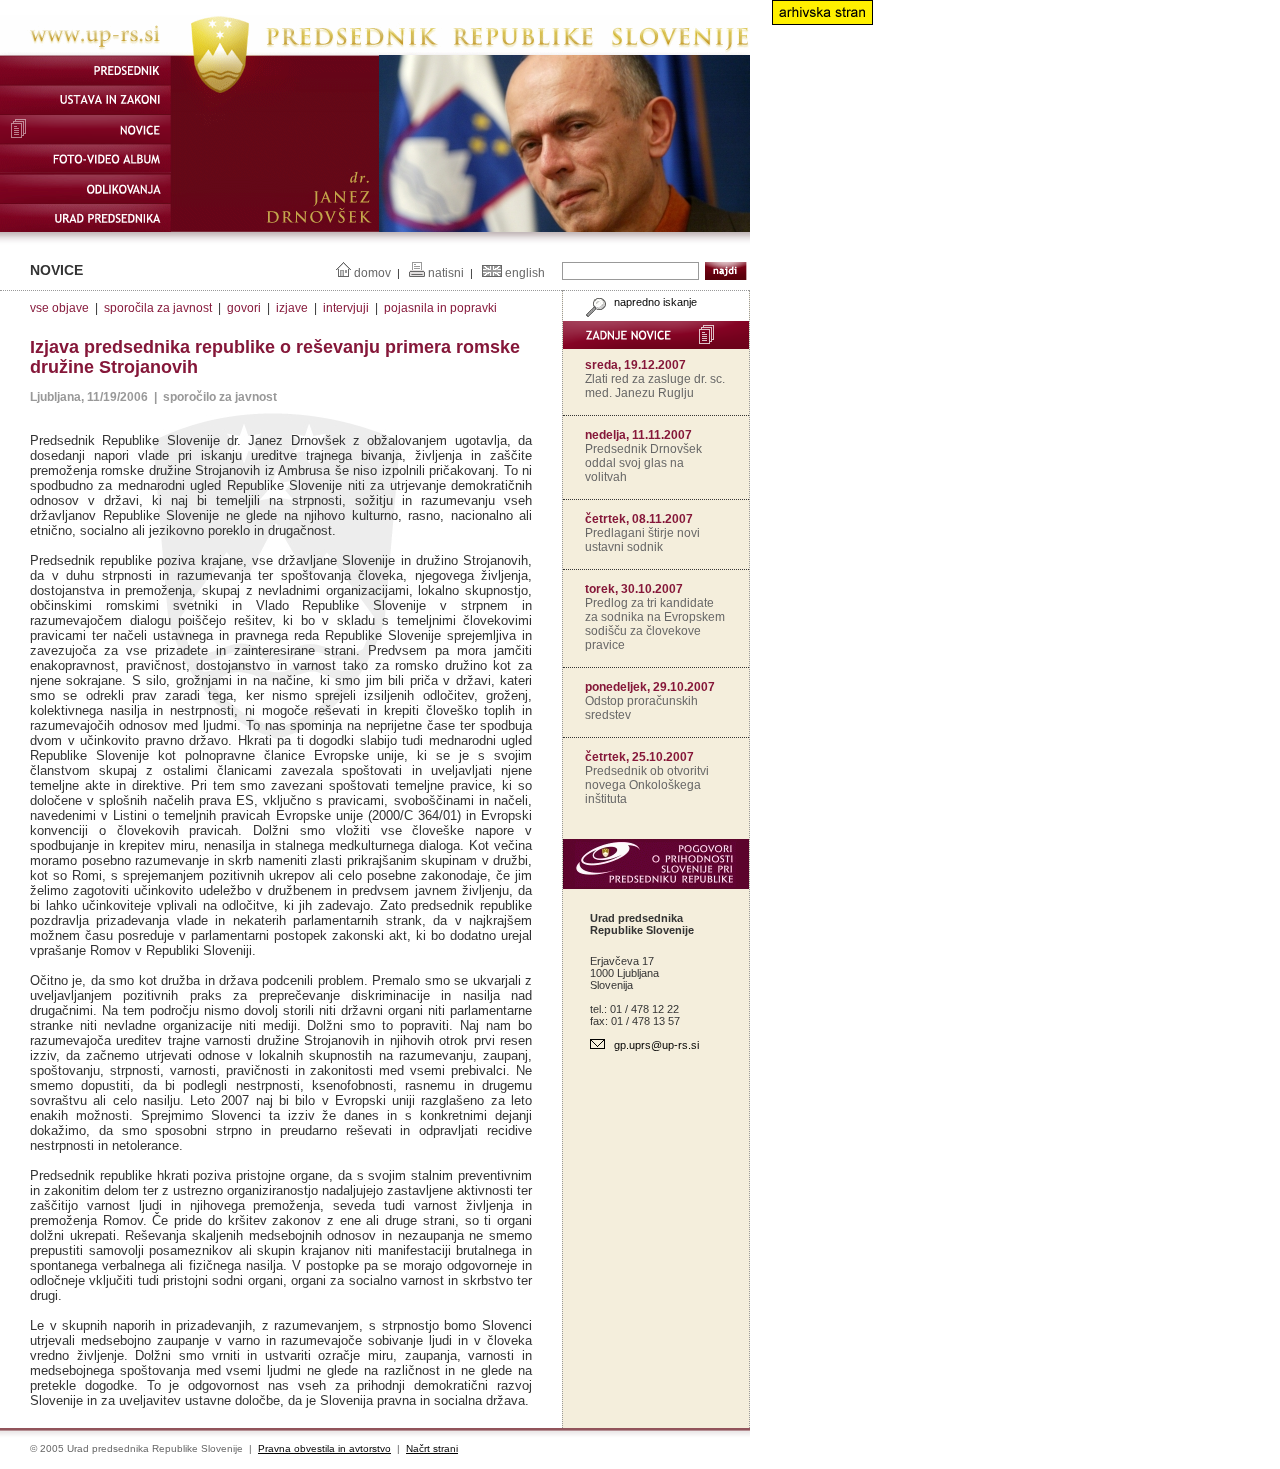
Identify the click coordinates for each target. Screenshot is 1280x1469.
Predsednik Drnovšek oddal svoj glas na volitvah (643, 463)
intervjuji (346, 308)
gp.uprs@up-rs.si (656, 1045)
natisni (446, 273)
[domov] (375, 51)
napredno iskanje (654, 302)
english (525, 273)
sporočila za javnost (158, 308)
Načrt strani (432, 1448)
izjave (292, 308)
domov (372, 273)
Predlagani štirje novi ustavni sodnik (642, 540)
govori (244, 308)
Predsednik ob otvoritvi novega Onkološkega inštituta (647, 785)
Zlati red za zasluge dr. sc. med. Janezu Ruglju (655, 386)
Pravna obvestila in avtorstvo (324, 1448)
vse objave (59, 308)
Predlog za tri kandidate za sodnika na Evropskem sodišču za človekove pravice (655, 624)
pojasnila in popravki (440, 308)
